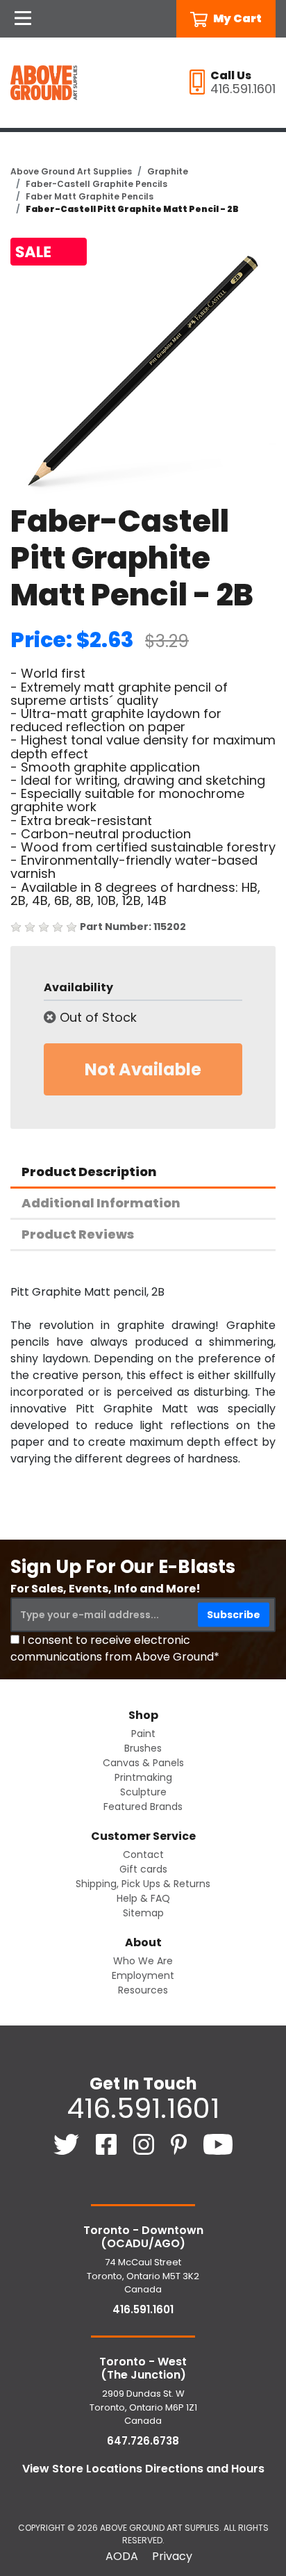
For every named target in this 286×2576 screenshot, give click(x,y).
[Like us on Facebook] (108, 2143)
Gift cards (143, 1869)
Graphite (168, 171)
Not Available (143, 1069)
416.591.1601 (143, 2108)
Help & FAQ (143, 1898)
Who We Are (143, 1961)
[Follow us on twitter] (68, 2143)
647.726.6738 (143, 2441)
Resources (143, 1990)
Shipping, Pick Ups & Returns (143, 1884)
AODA (122, 2556)
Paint (143, 1734)
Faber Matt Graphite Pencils (90, 196)
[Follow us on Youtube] (218, 2143)
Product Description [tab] (89, 1172)
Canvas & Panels (143, 1763)
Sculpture (143, 1792)
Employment (143, 1975)
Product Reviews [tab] (78, 1234)
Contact (143, 1854)
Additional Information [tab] (101, 1203)
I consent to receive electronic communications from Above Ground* (115, 1648)
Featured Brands (143, 1807)
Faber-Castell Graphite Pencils (96, 184)
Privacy (172, 2556)
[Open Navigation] (23, 19)
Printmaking (143, 1777)
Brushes (143, 1748)
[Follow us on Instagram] (145, 2143)
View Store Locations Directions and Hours (143, 2469)
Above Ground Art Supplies (71, 171)
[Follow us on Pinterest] (180, 2143)
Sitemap (143, 1913)
